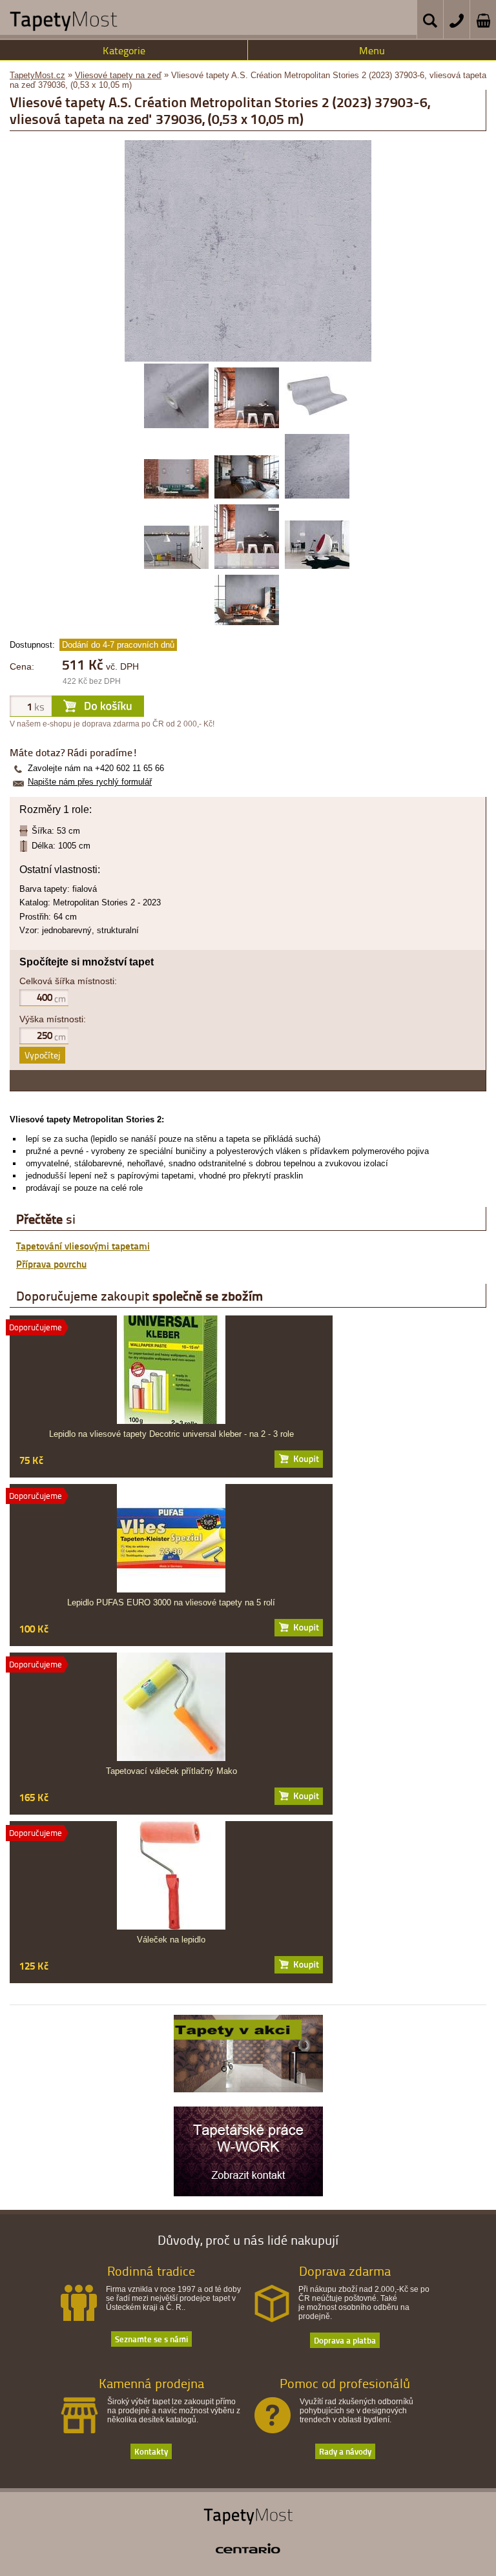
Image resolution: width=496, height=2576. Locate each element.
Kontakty (151, 2451)
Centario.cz (248, 2548)
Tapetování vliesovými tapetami (83, 1246)
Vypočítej (42, 1055)
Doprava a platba (345, 2340)
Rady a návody (345, 2451)
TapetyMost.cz (37, 75)
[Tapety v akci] (248, 2089)
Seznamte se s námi (151, 2339)
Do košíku (299, 1459)
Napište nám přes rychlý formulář (90, 782)
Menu (372, 50)
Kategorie (124, 50)
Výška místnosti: (53, 1019)
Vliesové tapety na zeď (118, 75)
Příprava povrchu (51, 1264)
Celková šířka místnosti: (68, 981)
